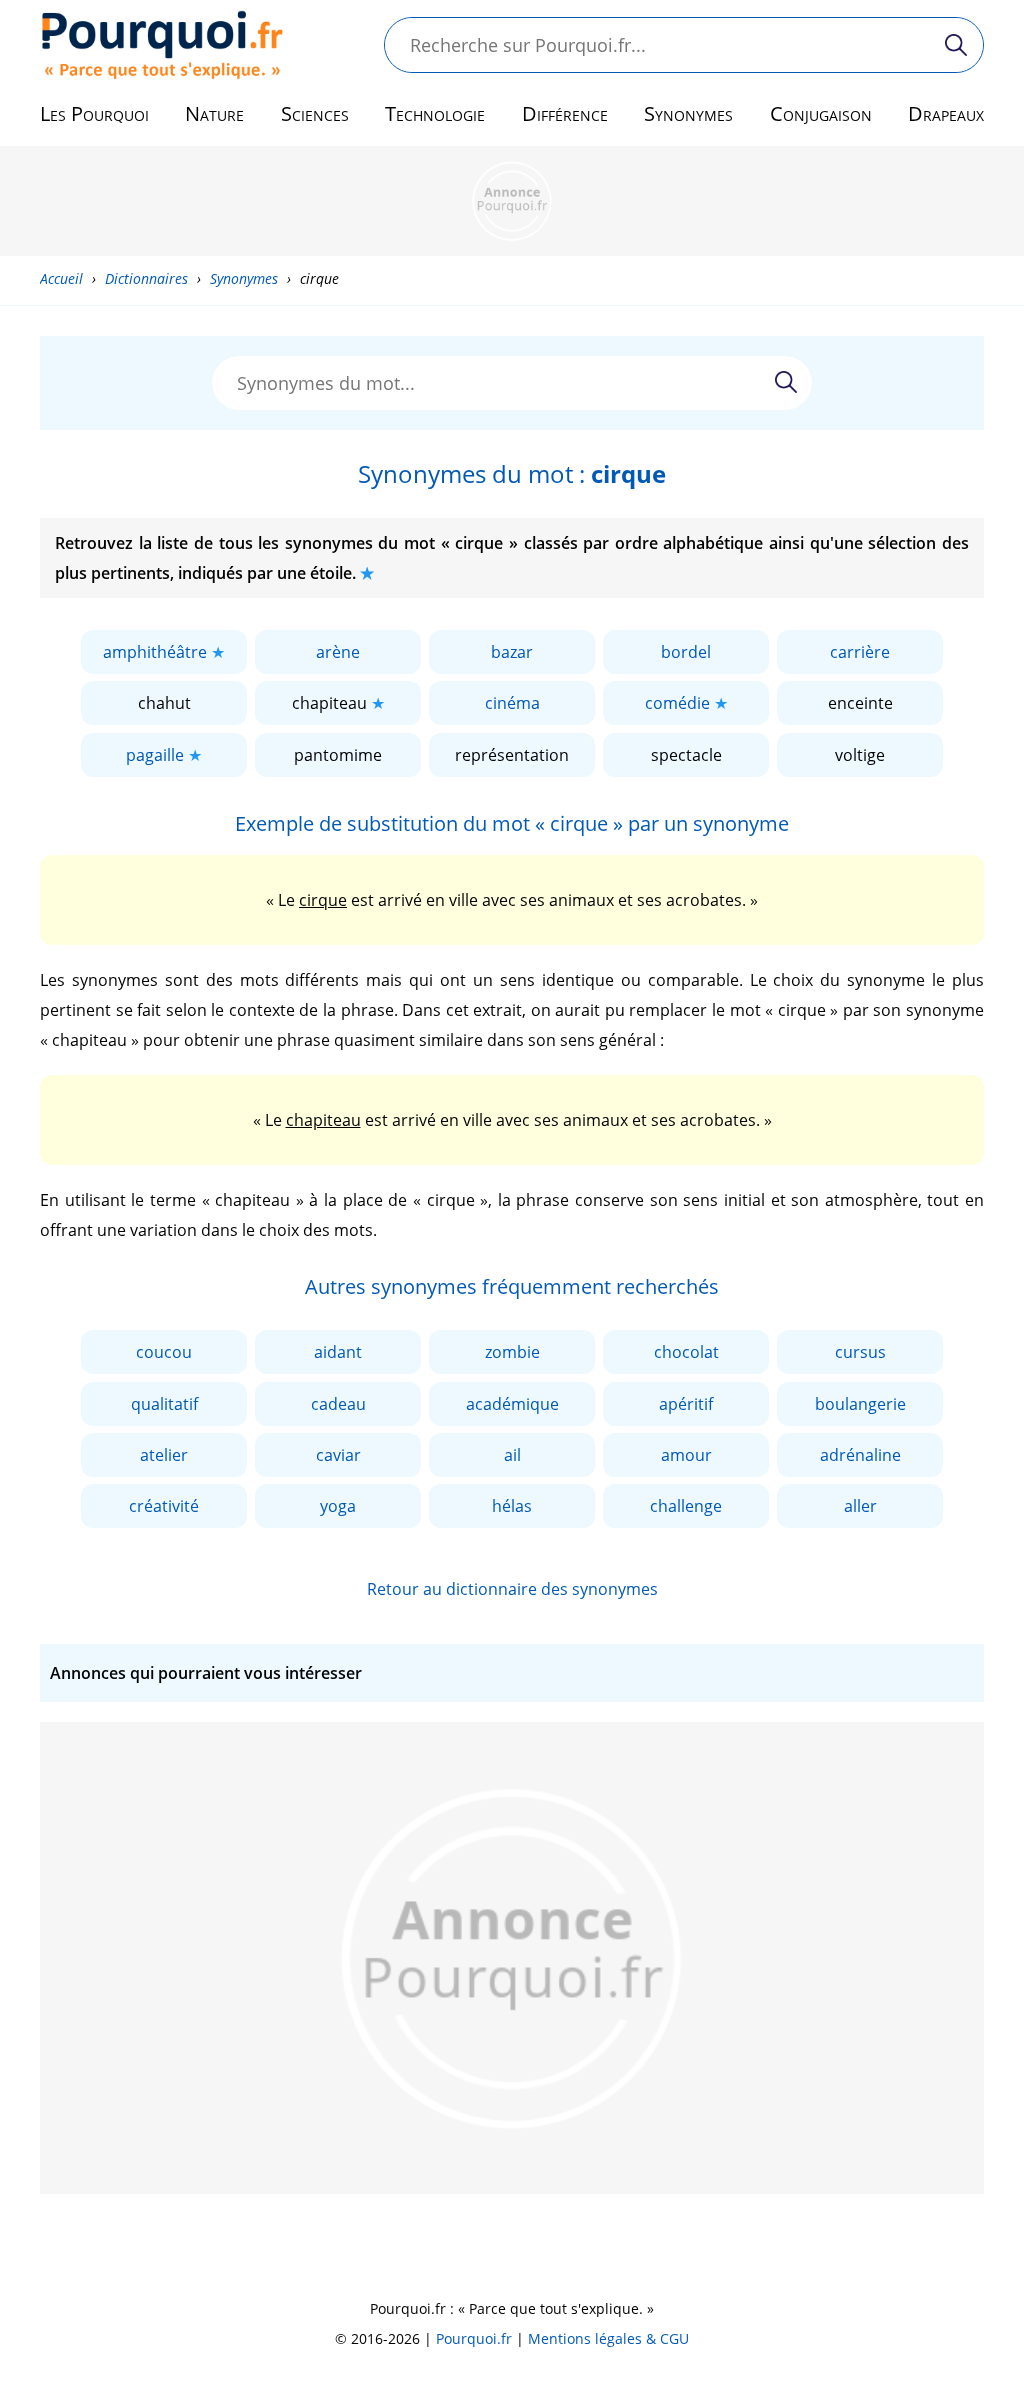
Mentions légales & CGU (608, 2338)
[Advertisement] (512, 201)
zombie (512, 1352)
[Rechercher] (956, 45)
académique (512, 1404)
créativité (164, 1506)
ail (512, 1455)
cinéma (512, 703)
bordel (686, 652)
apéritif (686, 1404)
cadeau (338, 1404)
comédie (677, 703)
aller (860, 1506)
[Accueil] (162, 45)
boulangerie (860, 1404)
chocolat (686, 1352)
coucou (164, 1352)
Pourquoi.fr (474, 2338)
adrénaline (860, 1455)
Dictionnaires (146, 278)
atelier (164, 1455)
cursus (860, 1352)
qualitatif (164, 1404)
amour (686, 1455)
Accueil (61, 278)
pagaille (155, 755)
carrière (860, 652)
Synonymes (244, 278)
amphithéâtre (155, 652)
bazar (512, 652)
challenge (686, 1506)
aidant (338, 1352)
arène (338, 652)
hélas (512, 1506)
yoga (338, 1506)
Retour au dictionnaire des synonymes (512, 1589)
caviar (338, 1455)
